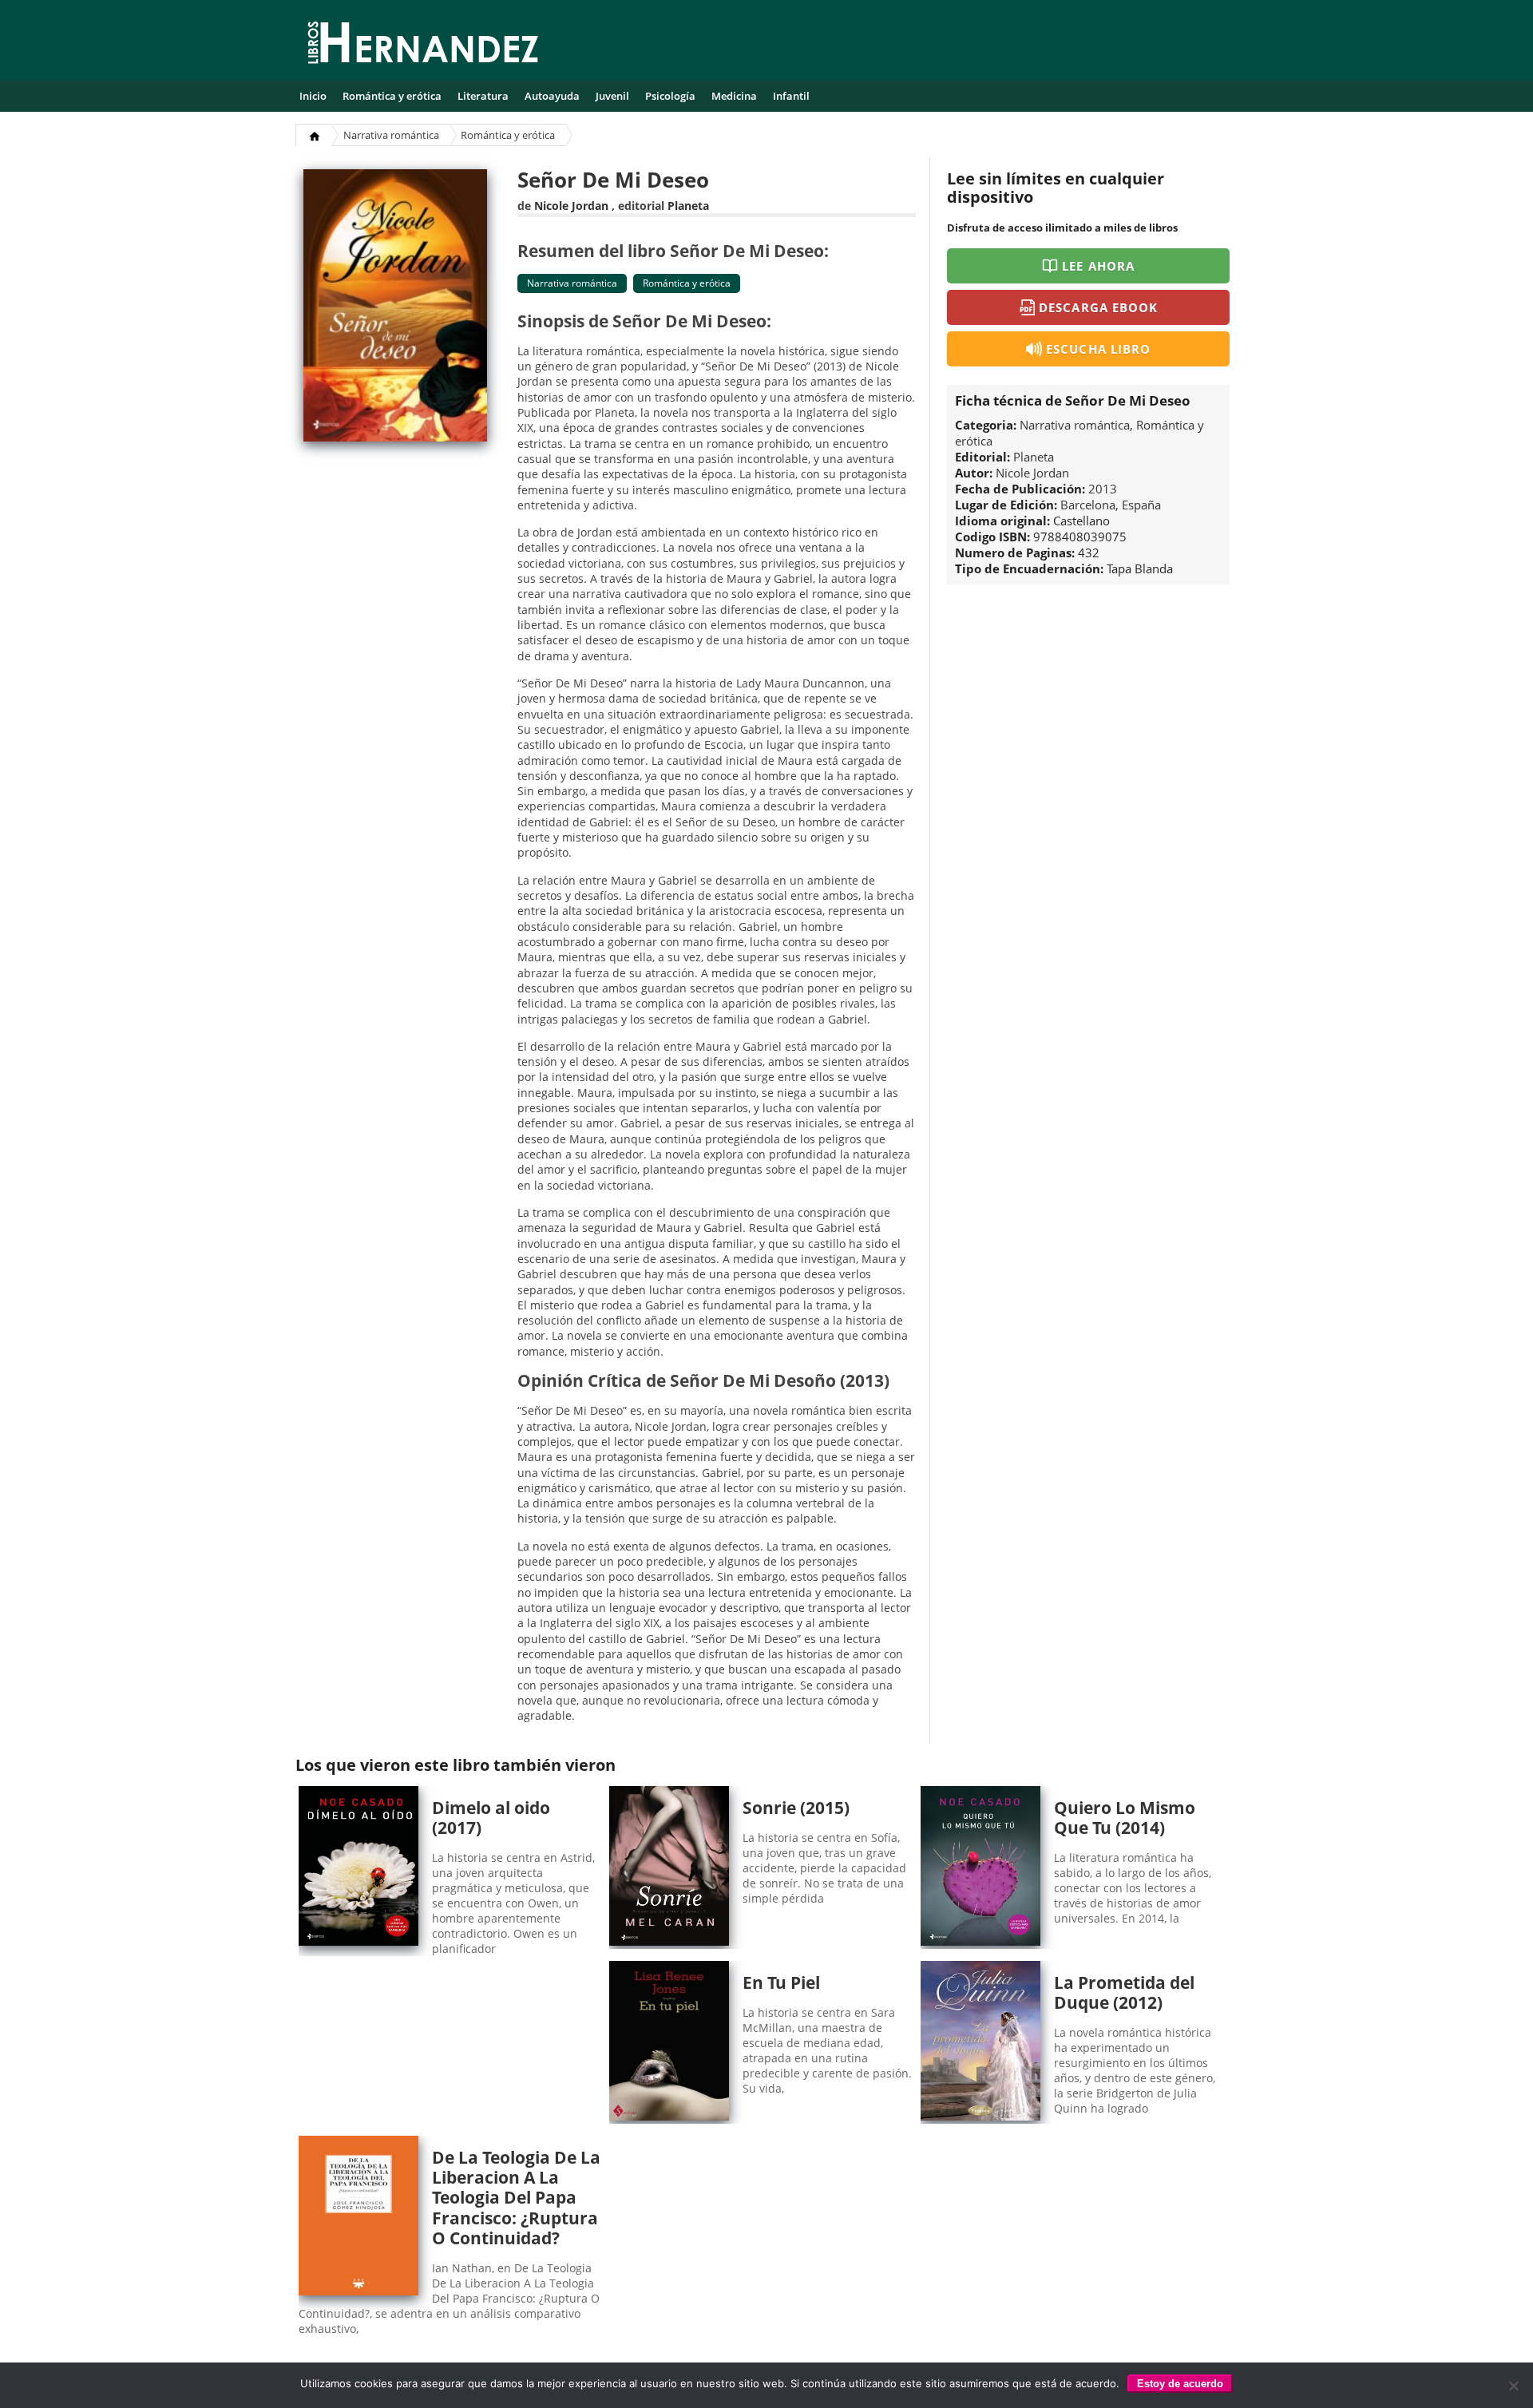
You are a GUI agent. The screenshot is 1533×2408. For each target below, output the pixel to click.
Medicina (734, 96)
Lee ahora (1098, 266)
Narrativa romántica (391, 135)
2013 (1103, 489)
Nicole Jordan (571, 206)
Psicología (670, 96)
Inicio (313, 96)
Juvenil (612, 96)
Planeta (688, 206)
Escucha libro (1098, 349)
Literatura (483, 96)
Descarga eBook (1098, 307)
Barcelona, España (1111, 505)
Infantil (791, 96)
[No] (1513, 2386)
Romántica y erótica (392, 96)
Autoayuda (552, 96)
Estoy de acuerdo (1180, 2384)
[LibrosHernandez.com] (423, 46)
